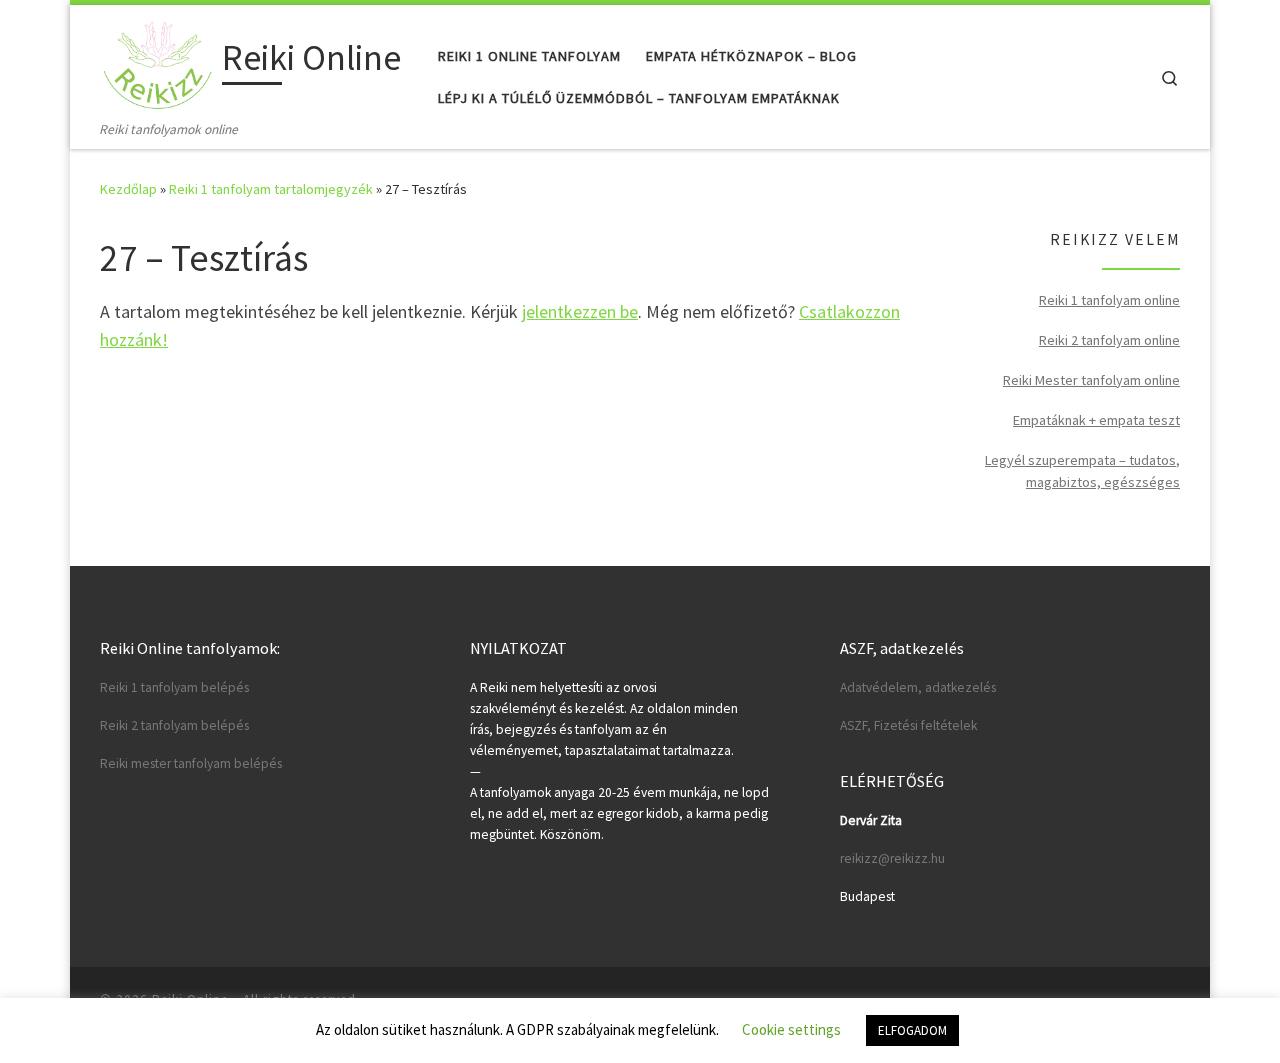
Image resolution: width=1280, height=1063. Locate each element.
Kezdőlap (128, 189)
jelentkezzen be (580, 311)
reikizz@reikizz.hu (892, 858)
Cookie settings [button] (791, 1029)
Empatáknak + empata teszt (1096, 420)
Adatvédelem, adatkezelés (918, 687)
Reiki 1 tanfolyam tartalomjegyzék (271, 189)
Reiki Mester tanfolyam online (1091, 380)
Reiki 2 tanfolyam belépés (174, 725)
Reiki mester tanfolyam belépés (191, 763)
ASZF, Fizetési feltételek (908, 725)
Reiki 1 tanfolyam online (1109, 300)
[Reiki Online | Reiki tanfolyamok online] (157, 61)
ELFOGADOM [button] (912, 1030)
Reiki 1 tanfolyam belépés (174, 687)
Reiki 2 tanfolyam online (1109, 340)
